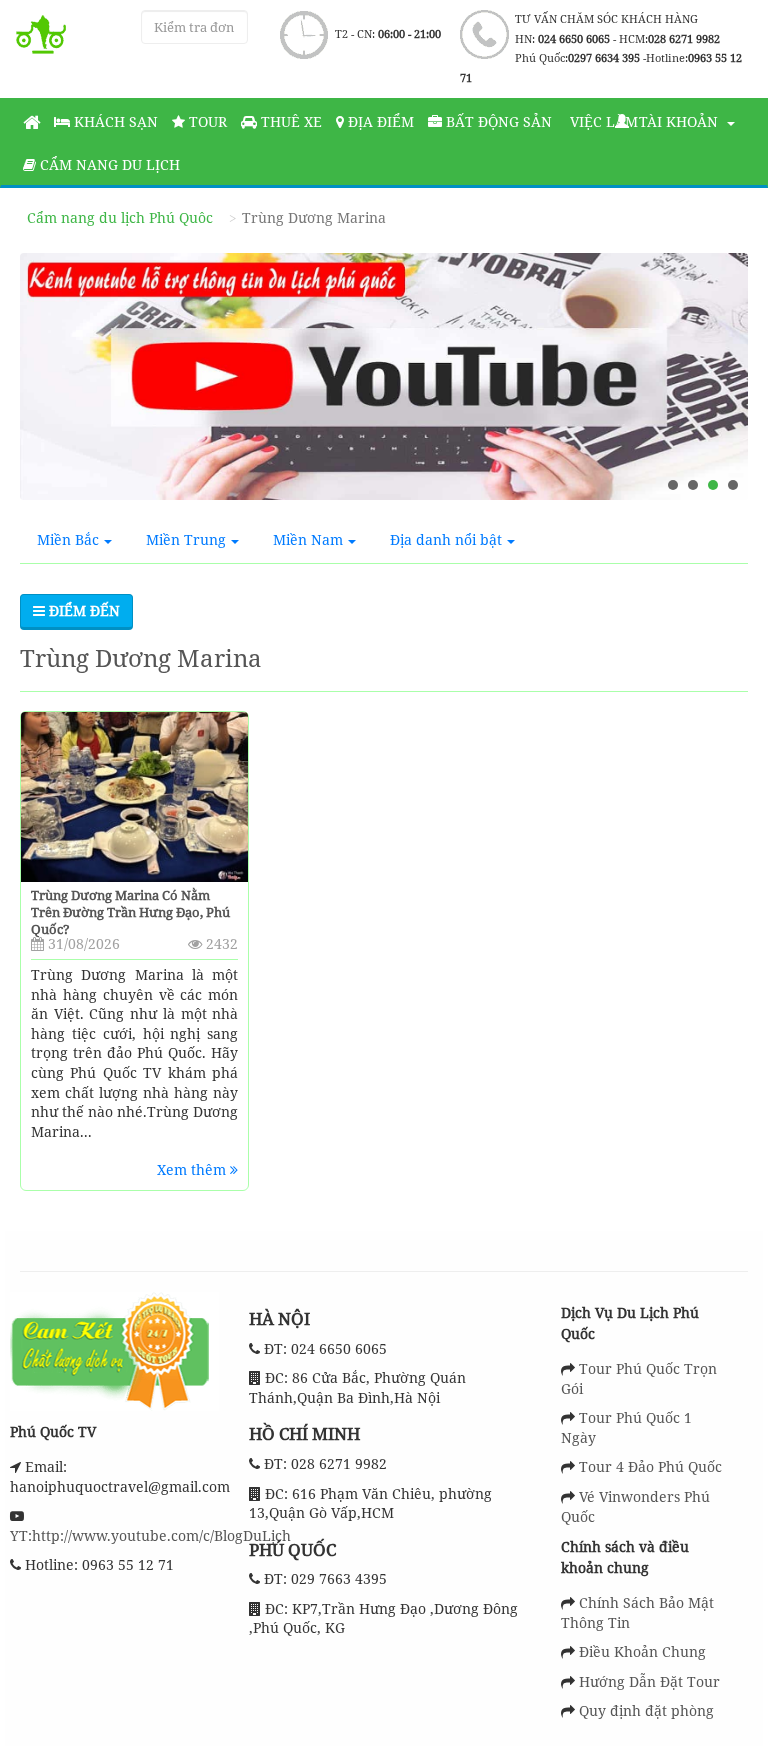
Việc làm (602, 121)
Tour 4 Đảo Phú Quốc (650, 1466)
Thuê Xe (289, 121)
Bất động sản (497, 121)
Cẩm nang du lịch (108, 164)
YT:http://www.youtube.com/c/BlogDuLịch (150, 1535)
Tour (206, 121)
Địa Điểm (379, 121)
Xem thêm (193, 1169)
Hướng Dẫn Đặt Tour (649, 1681)
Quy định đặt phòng (646, 1710)
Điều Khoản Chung (642, 1651)
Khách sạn (114, 121)
